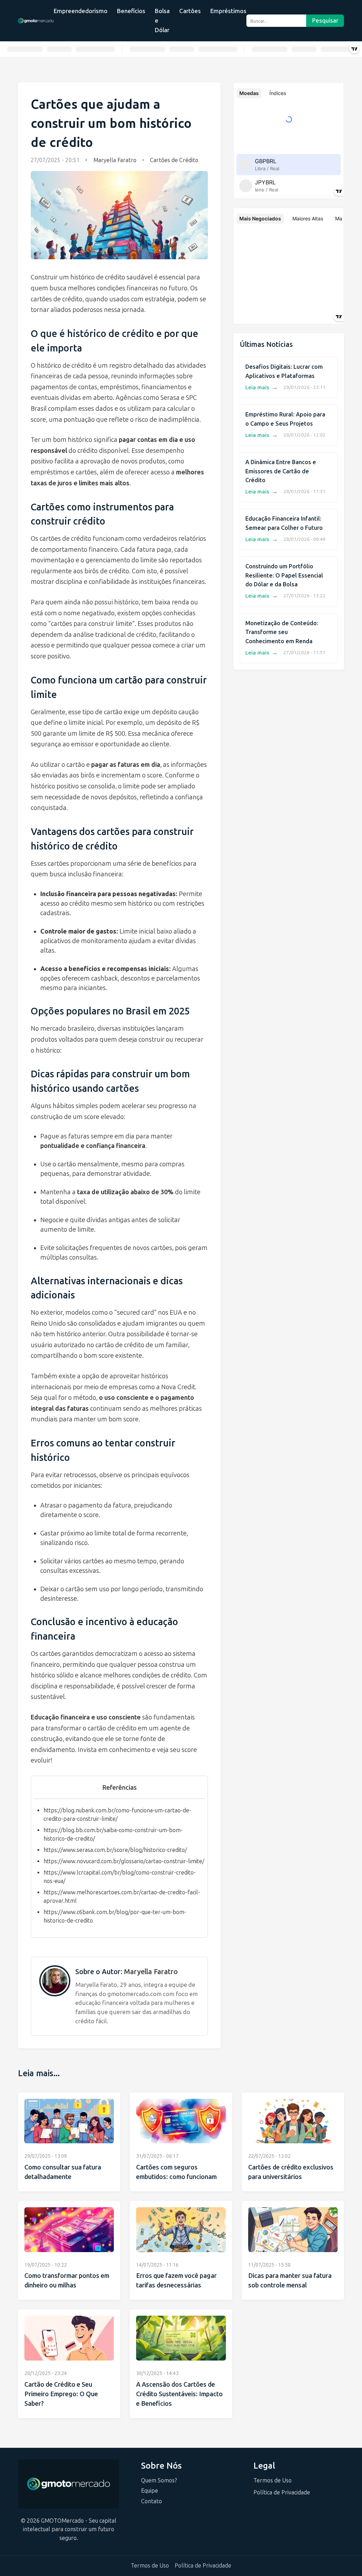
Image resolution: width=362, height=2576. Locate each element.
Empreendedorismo (81, 11)
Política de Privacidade (282, 2492)
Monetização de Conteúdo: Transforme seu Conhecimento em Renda (282, 632)
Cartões (190, 11)
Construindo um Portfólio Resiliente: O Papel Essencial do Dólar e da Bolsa (284, 575)
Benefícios (131, 11)
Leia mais (262, 387)
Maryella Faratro (115, 160)
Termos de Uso (273, 2480)
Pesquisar (325, 21)
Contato (151, 2501)
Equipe (150, 2491)
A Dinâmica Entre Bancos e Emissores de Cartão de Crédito (281, 471)
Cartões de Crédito (174, 160)
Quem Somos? (159, 2480)
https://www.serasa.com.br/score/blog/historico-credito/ (115, 1850)
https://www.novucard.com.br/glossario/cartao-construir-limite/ (124, 1861)
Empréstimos (228, 11)
